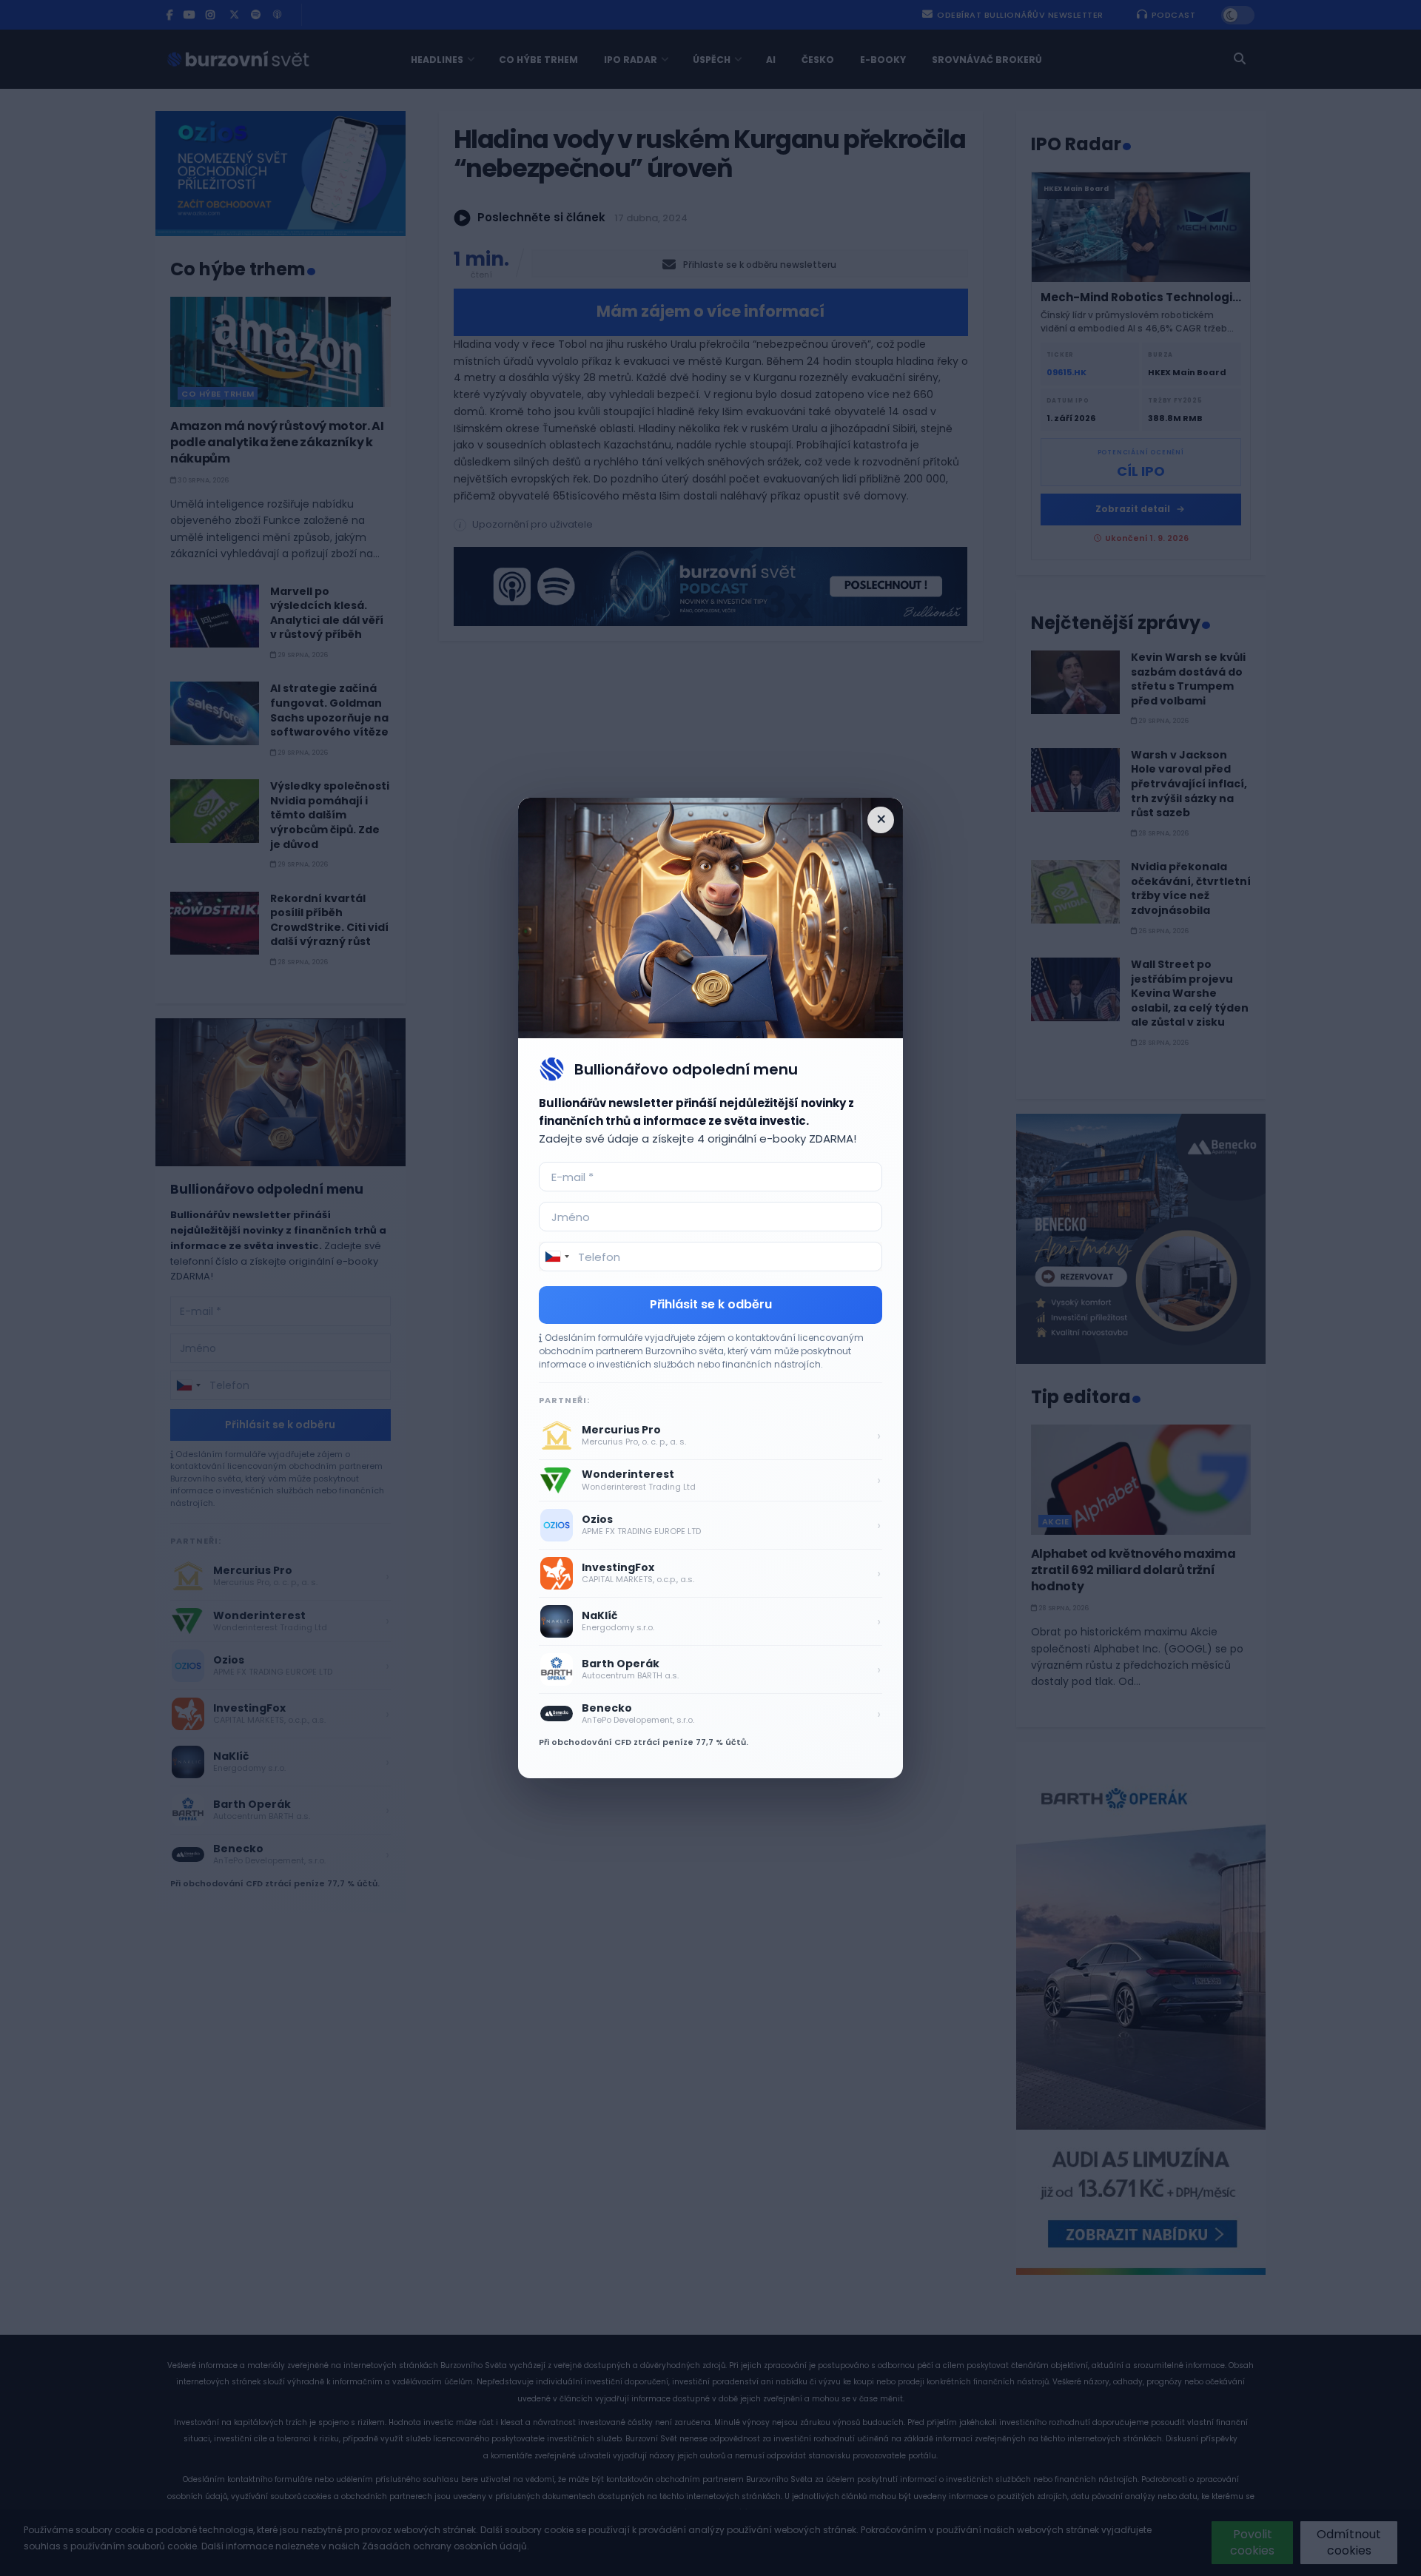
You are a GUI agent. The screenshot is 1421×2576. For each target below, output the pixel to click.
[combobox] (557, 1257)
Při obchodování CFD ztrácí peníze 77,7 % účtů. (644, 1742)
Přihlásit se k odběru (711, 1304)
